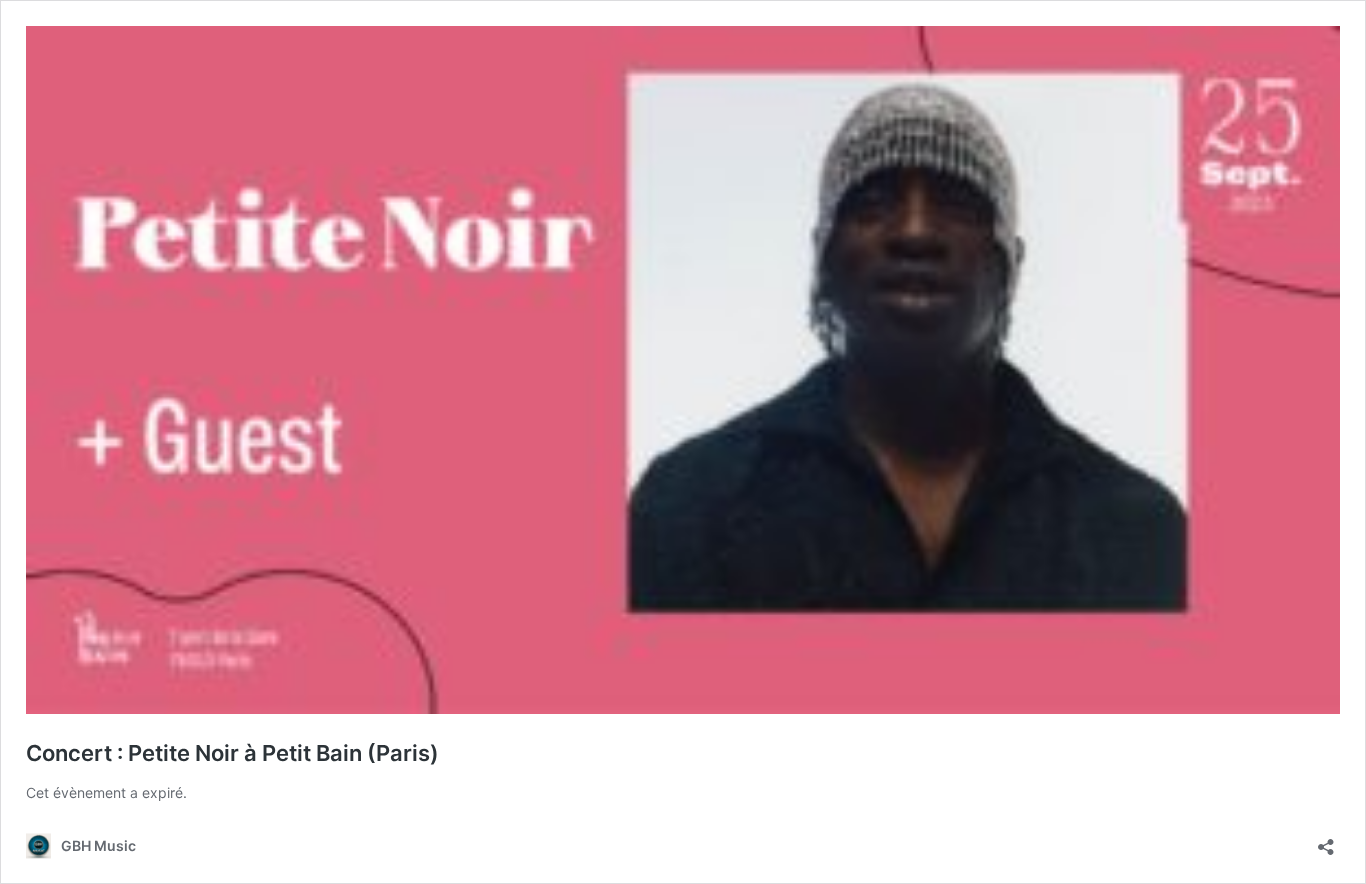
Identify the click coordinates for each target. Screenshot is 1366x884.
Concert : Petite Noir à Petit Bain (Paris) (232, 753)
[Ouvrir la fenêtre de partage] (1326, 840)
